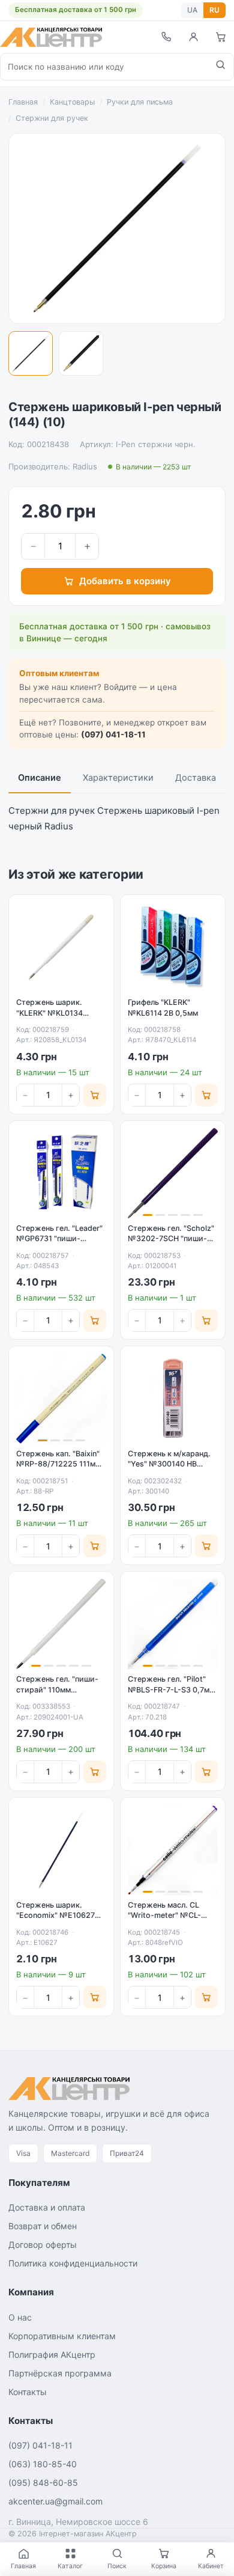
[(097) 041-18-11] (166, 37)
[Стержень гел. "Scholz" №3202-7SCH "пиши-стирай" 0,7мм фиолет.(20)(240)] (173, 1173)
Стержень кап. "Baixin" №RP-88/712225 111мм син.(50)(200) (58, 1464)
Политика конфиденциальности (73, 2263)
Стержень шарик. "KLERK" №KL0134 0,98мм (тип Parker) (53, 1013)
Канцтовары (72, 102)
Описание (40, 778)
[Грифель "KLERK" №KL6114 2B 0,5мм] (173, 947)
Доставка (196, 778)
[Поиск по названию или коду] (220, 67)
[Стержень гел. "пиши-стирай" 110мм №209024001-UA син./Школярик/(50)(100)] (61, 1624)
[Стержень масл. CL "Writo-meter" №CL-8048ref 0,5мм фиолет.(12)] (173, 1850)
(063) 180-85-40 (43, 2464)
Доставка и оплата (47, 2207)
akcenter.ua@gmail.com (55, 2501)
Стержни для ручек (52, 118)
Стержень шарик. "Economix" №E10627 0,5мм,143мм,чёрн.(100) (61, 1915)
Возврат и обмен (43, 2226)
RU (214, 10)
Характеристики (118, 778)
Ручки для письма (140, 102)
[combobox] (104, 67)
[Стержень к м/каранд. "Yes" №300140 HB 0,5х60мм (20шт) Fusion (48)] (173, 1399)
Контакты (28, 2392)
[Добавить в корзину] (95, 1095)
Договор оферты (43, 2245)
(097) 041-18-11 (113, 734)
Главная (23, 102)
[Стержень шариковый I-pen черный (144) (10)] (31, 353)
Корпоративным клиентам (62, 2336)
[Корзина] (221, 37)
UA (192, 10)
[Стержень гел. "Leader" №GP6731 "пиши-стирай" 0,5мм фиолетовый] (61, 1173)
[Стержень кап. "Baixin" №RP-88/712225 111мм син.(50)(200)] (61, 1399)
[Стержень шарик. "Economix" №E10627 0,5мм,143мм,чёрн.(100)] (61, 1850)
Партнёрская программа (60, 2373)
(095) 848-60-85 (43, 2483)
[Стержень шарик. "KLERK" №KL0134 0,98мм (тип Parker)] (61, 947)
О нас (20, 2317)
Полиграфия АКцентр (52, 2355)
